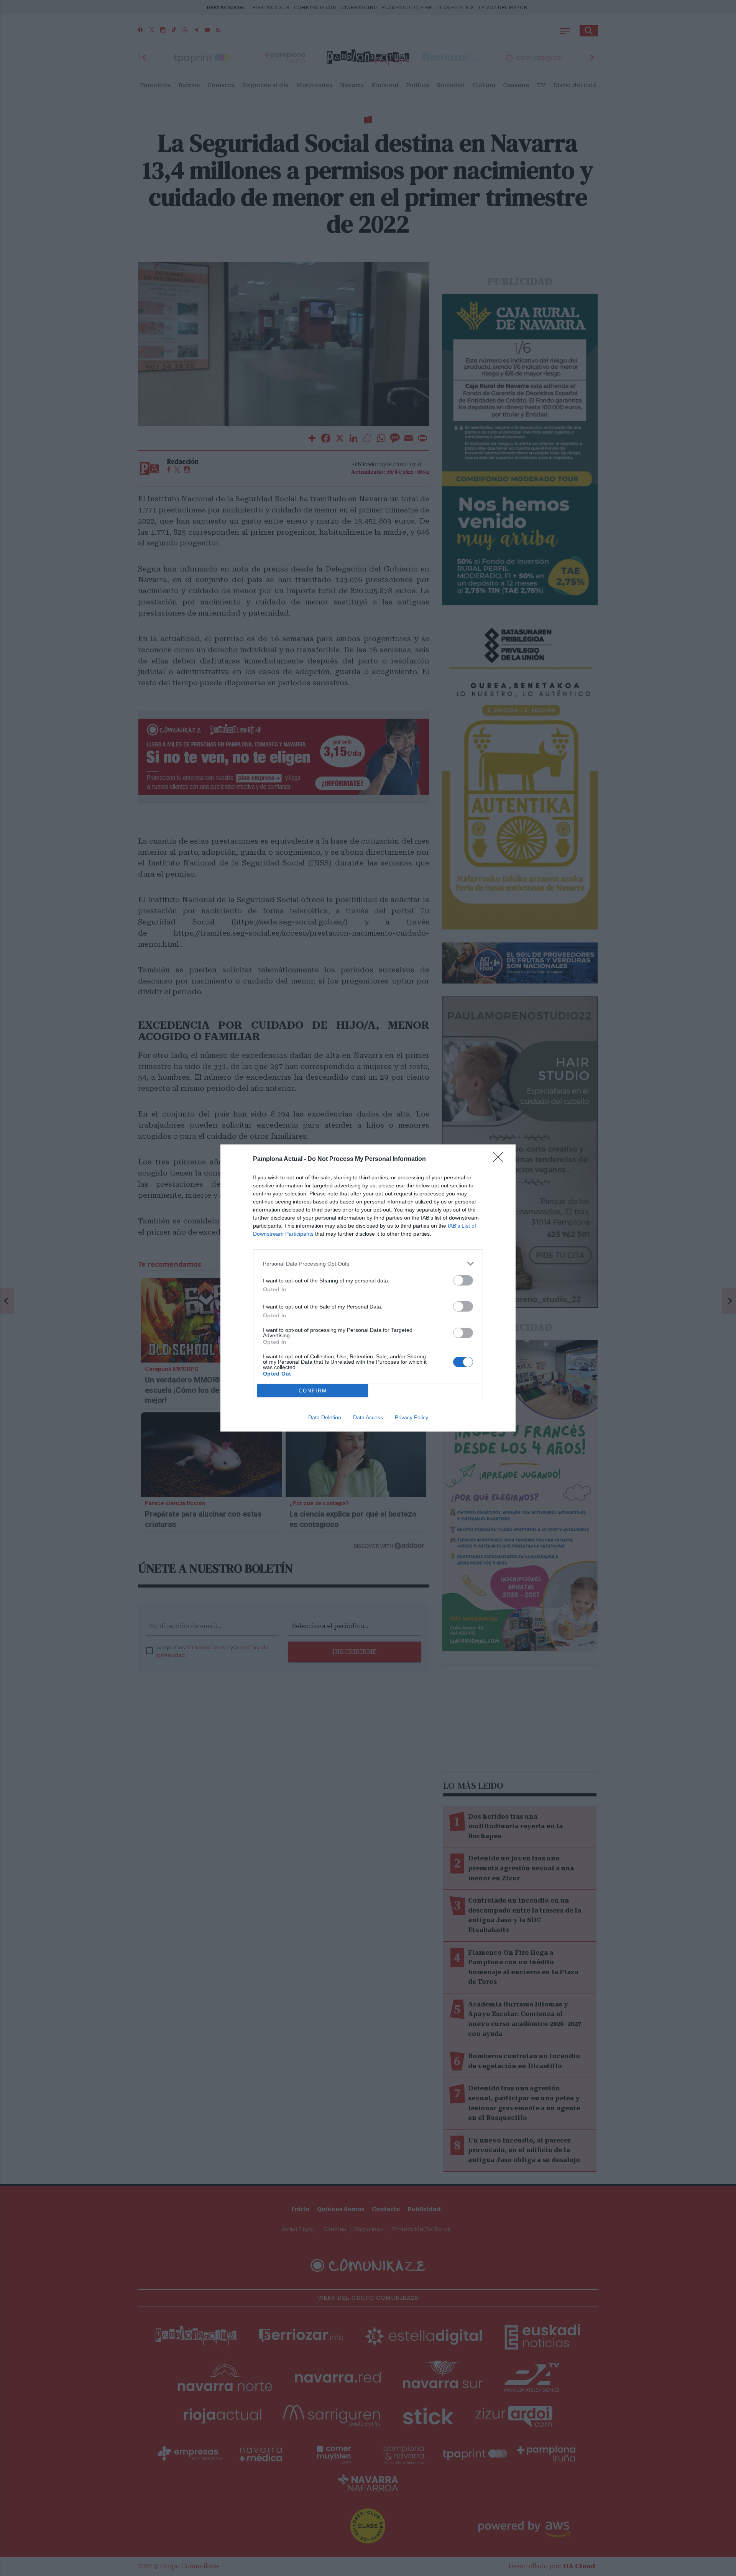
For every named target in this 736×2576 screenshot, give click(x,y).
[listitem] (368, 1263)
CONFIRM (313, 1391)
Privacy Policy (412, 1417)
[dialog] (368, 1288)
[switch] (463, 1280)
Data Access (368, 1417)
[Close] (501, 1159)
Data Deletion (325, 1417)
